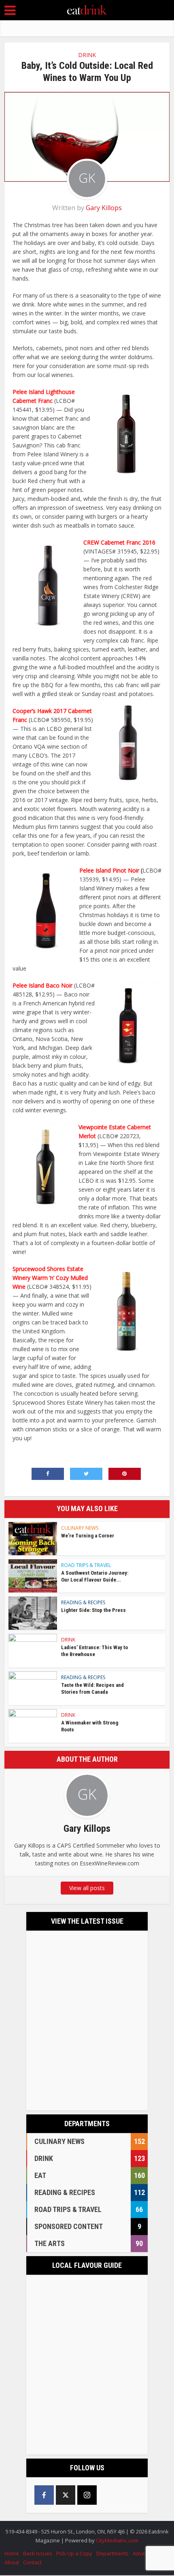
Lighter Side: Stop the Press (93, 1610)
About (12, 2562)
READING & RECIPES (83, 1602)
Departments (112, 2553)
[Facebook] (44, 2495)
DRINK (87, 55)
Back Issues (38, 2553)
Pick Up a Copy (74, 2553)
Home (12, 2553)
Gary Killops (104, 208)
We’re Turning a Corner (88, 1536)
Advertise (144, 2553)
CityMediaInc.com (117, 2540)
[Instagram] (87, 2495)
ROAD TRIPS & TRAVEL (86, 1565)
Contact (32, 2562)
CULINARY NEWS (80, 1528)
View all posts (87, 1888)
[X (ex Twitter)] (66, 2495)
